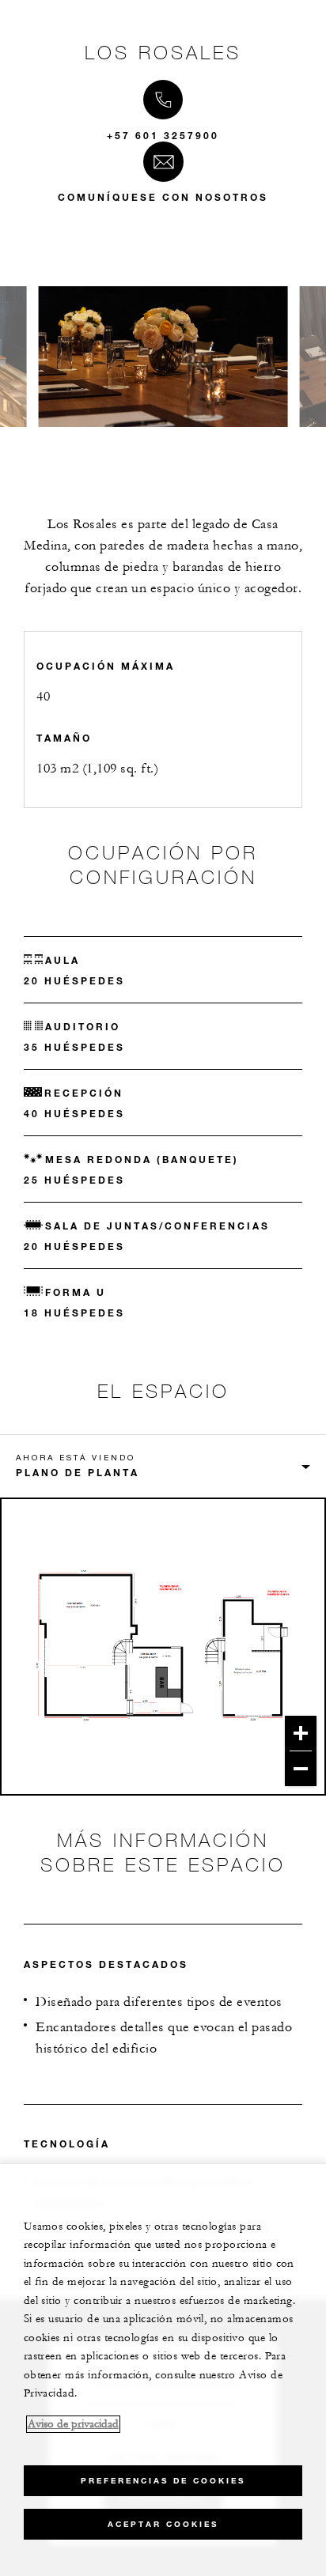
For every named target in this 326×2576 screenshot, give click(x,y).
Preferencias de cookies (163, 2481)
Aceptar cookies (163, 2524)
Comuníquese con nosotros (163, 197)
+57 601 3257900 (163, 135)
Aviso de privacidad (73, 2424)
